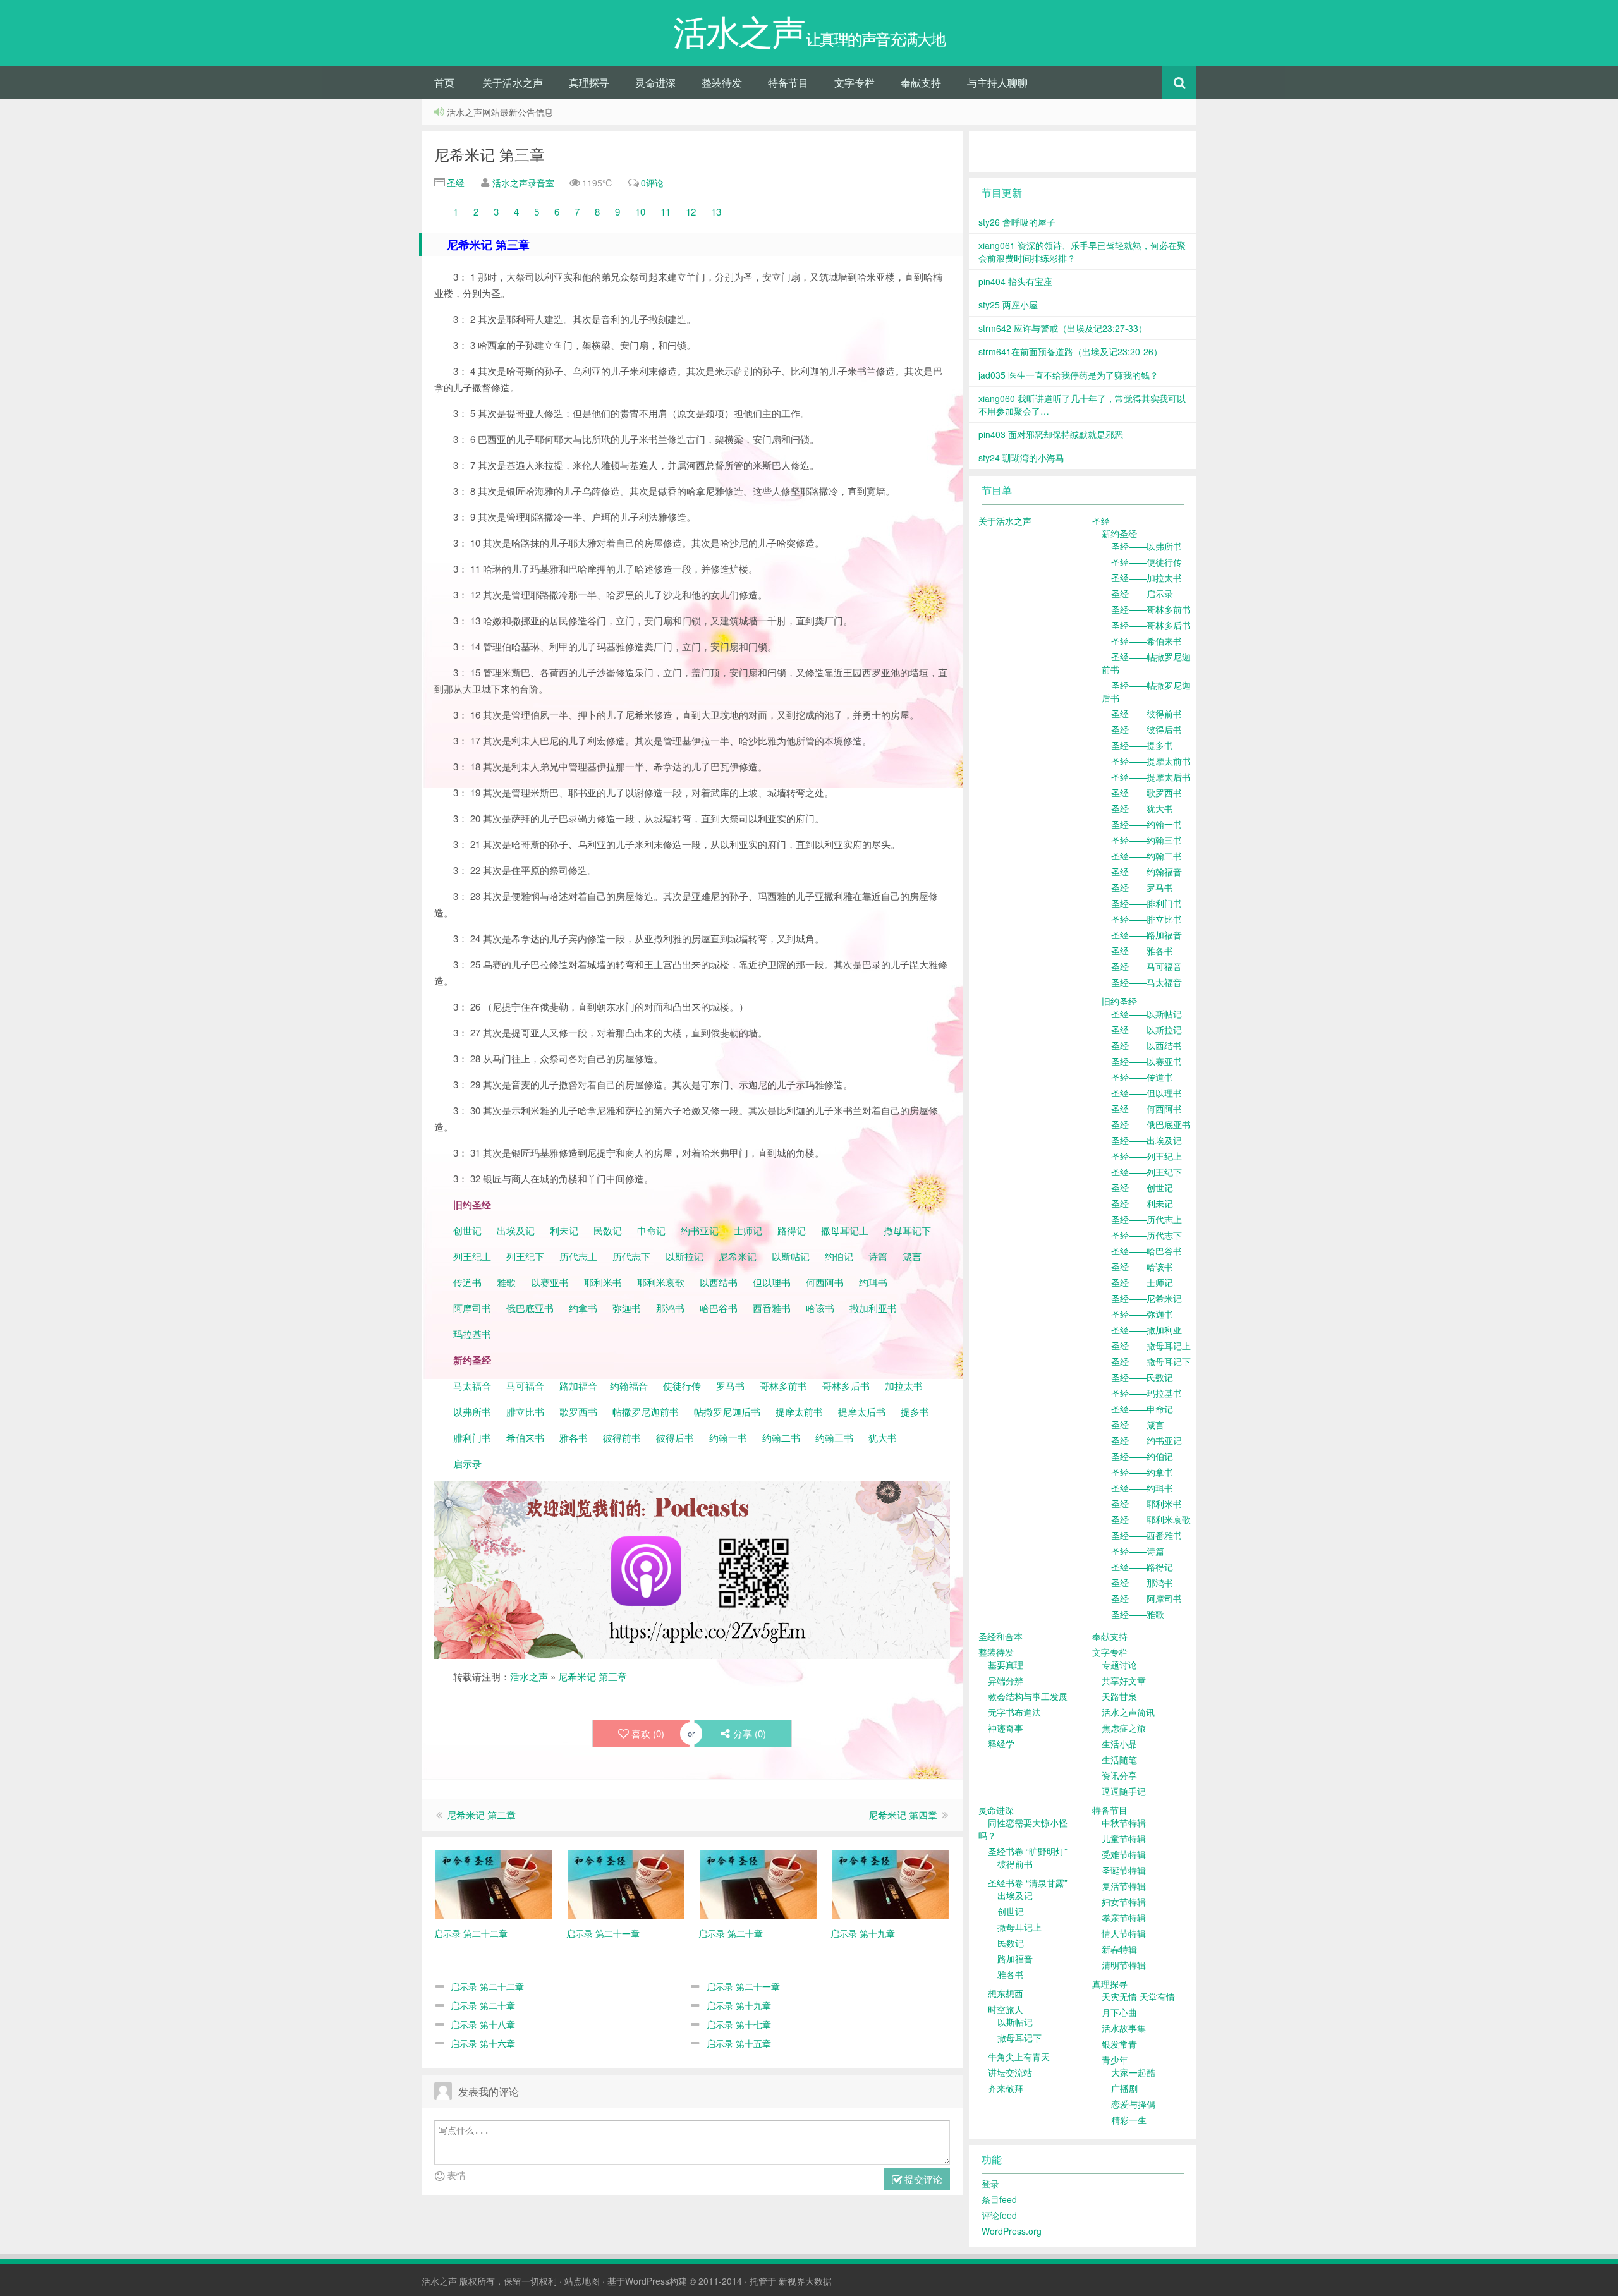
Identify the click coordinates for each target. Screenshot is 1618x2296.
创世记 (467, 1230)
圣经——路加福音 (1147, 935)
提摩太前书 (799, 1412)
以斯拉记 (684, 1256)
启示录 (467, 1463)
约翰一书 (728, 1437)
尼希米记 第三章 (490, 154)
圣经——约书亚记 (1147, 1440)
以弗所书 (472, 1412)
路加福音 (578, 1386)
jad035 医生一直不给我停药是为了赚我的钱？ (1068, 375)
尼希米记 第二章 (481, 1815)
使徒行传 (682, 1386)
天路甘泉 (1119, 1696)
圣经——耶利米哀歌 (1151, 1519)
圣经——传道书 (1142, 1077)
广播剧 (1124, 2088)
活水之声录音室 (523, 183)
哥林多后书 (846, 1386)
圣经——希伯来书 (1147, 641)
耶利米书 (603, 1282)
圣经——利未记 (1142, 1203)
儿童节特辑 (1124, 1838)
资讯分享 (1119, 1775)
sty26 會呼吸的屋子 (1017, 222)
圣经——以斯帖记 (1147, 1014)
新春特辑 (1119, 1949)
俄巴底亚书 (530, 1308)
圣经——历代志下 (1147, 1235)
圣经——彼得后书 (1147, 729)
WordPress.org (1012, 2231)
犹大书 (883, 1437)
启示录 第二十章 (483, 2005)
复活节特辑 (1124, 1886)
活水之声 (529, 1676)
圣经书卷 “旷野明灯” (1028, 1851)
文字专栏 (855, 82)
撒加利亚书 (873, 1308)
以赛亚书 (550, 1282)
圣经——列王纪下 (1147, 1172)
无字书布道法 (1014, 1712)
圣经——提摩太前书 (1151, 761)
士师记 (747, 1230)
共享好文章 (1124, 1680)
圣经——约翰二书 (1147, 856)
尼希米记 (736, 1256)
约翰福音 (629, 1386)
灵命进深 (655, 82)
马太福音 (472, 1386)
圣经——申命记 (1142, 1409)
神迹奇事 (1006, 1728)
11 (664, 211)
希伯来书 (525, 1437)
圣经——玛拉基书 (1147, 1393)
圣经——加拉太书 (1147, 578)
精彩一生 (1129, 2120)
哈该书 (820, 1308)
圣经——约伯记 (1142, 1456)
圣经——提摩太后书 (1151, 777)
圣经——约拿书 (1142, 1472)
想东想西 (1006, 1993)
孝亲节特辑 (1124, 1917)
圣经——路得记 (1142, 1567)
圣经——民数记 (1142, 1377)
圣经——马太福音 (1147, 982)
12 (691, 211)
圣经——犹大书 (1142, 808)
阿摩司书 (472, 1308)
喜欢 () (648, 1733)
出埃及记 (514, 1230)
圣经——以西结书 (1147, 1045)
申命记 (653, 1230)
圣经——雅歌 (1138, 1614)
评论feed (999, 2215)
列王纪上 (472, 1256)
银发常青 (1119, 2044)
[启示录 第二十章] (758, 1883)
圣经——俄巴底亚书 (1151, 1124)
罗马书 (730, 1386)
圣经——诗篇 (1138, 1551)
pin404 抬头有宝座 (1015, 281)
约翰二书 (781, 1437)
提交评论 (922, 2179)
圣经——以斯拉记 (1147, 1030)
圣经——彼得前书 (1147, 714)
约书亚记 (700, 1230)
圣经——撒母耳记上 (1151, 1345)
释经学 (1001, 1744)
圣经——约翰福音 (1147, 872)
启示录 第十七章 (739, 2024)
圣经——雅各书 (1142, 951)
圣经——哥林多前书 (1151, 609)
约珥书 (873, 1282)
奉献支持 (921, 82)
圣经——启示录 (1142, 593)
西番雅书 (772, 1308)
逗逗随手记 (1124, 1791)
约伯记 (839, 1256)
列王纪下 (525, 1256)
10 (640, 211)
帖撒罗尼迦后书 (727, 1412)
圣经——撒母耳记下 (1151, 1361)
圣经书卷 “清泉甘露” (1028, 1883)
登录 (990, 2184)
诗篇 (878, 1256)
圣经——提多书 (1142, 745)
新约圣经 (1119, 533)
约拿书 (583, 1308)
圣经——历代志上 (1147, 1219)
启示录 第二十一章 (743, 1986)
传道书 (469, 1282)
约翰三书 (834, 1437)
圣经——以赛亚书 (1147, 1061)
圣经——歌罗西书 (1147, 793)
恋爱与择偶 (1133, 2104)
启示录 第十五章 (739, 2043)
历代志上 (578, 1256)
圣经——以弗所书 (1147, 546)
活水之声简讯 (1128, 1712)
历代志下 (631, 1256)
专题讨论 (1119, 1665)
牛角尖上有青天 (1019, 2056)
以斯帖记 (791, 1256)
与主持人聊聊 (997, 82)
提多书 (915, 1412)
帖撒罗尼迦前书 (647, 1412)
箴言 (912, 1256)
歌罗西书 (578, 1412)
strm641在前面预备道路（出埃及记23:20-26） (1070, 351)
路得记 (793, 1230)
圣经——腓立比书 (1147, 919)
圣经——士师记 (1142, 1282)
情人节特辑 (1124, 1933)
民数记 (609, 1230)
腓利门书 (472, 1437)
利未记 (565, 1230)
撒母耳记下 (907, 1230)
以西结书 (719, 1282)
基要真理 (1006, 1665)
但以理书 (772, 1282)
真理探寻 (589, 82)
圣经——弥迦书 (1142, 1314)
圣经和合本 (1001, 1636)
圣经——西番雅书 (1147, 1535)
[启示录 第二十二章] (494, 1883)
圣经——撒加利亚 (1147, 1330)
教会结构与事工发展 (1028, 1696)
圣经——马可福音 (1147, 966)
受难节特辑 (1124, 1854)
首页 (444, 82)
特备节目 (788, 82)
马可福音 (525, 1386)
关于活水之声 (513, 82)
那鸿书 (670, 1308)
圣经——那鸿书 (1142, 1582)
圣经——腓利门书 (1147, 903)
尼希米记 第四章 (903, 1815)
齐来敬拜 (1006, 2088)
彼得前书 (622, 1437)
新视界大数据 (805, 2281)
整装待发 (722, 82)
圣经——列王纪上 (1147, 1156)
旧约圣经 (1119, 1001)
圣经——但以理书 (1147, 1093)
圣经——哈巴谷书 (1147, 1251)
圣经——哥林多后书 (1151, 625)
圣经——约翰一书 (1147, 824)
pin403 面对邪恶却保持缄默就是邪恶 (1051, 434)
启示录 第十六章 (483, 2043)
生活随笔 (1119, 1759)
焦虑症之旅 (1124, 1728)
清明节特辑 (1124, 1965)
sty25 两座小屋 (1008, 305)
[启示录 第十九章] (890, 1883)
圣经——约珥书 (1142, 1488)
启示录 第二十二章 (487, 1986)
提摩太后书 (862, 1412)
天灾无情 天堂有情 (1138, 1996)
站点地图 (582, 2281)
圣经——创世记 (1142, 1187)
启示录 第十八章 (483, 2024)
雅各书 (574, 1437)
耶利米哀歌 (661, 1282)
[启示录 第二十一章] (626, 1883)
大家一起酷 (1133, 2072)
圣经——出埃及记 (1147, 1140)
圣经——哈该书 (1142, 1266)
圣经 (454, 183)
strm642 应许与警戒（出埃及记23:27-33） (1063, 328)
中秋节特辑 (1124, 1823)
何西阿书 (825, 1282)
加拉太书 (904, 1386)
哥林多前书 (783, 1386)
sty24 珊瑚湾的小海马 (1021, 458)
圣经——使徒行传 (1147, 562)
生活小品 (1119, 1744)
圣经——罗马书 (1142, 887)
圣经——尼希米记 (1147, 1298)
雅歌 (506, 1282)
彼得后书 (675, 1437)
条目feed (999, 2199)
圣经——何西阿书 (1147, 1109)
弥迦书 (627, 1308)
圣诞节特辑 (1124, 1870)
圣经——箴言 (1138, 1424)
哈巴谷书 (719, 1308)
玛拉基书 (472, 1334)
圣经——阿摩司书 (1147, 1598)
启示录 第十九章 (739, 2005)
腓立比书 (525, 1412)
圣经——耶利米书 (1147, 1503)
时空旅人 (1006, 2009)
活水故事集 (1124, 2028)
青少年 (1115, 2060)
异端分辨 (1006, 1680)
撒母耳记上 (845, 1230)
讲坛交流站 (1010, 2072)
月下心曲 (1119, 2012)
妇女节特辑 (1124, 1902)
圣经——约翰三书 (1147, 840)
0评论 (652, 183)
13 (715, 211)
